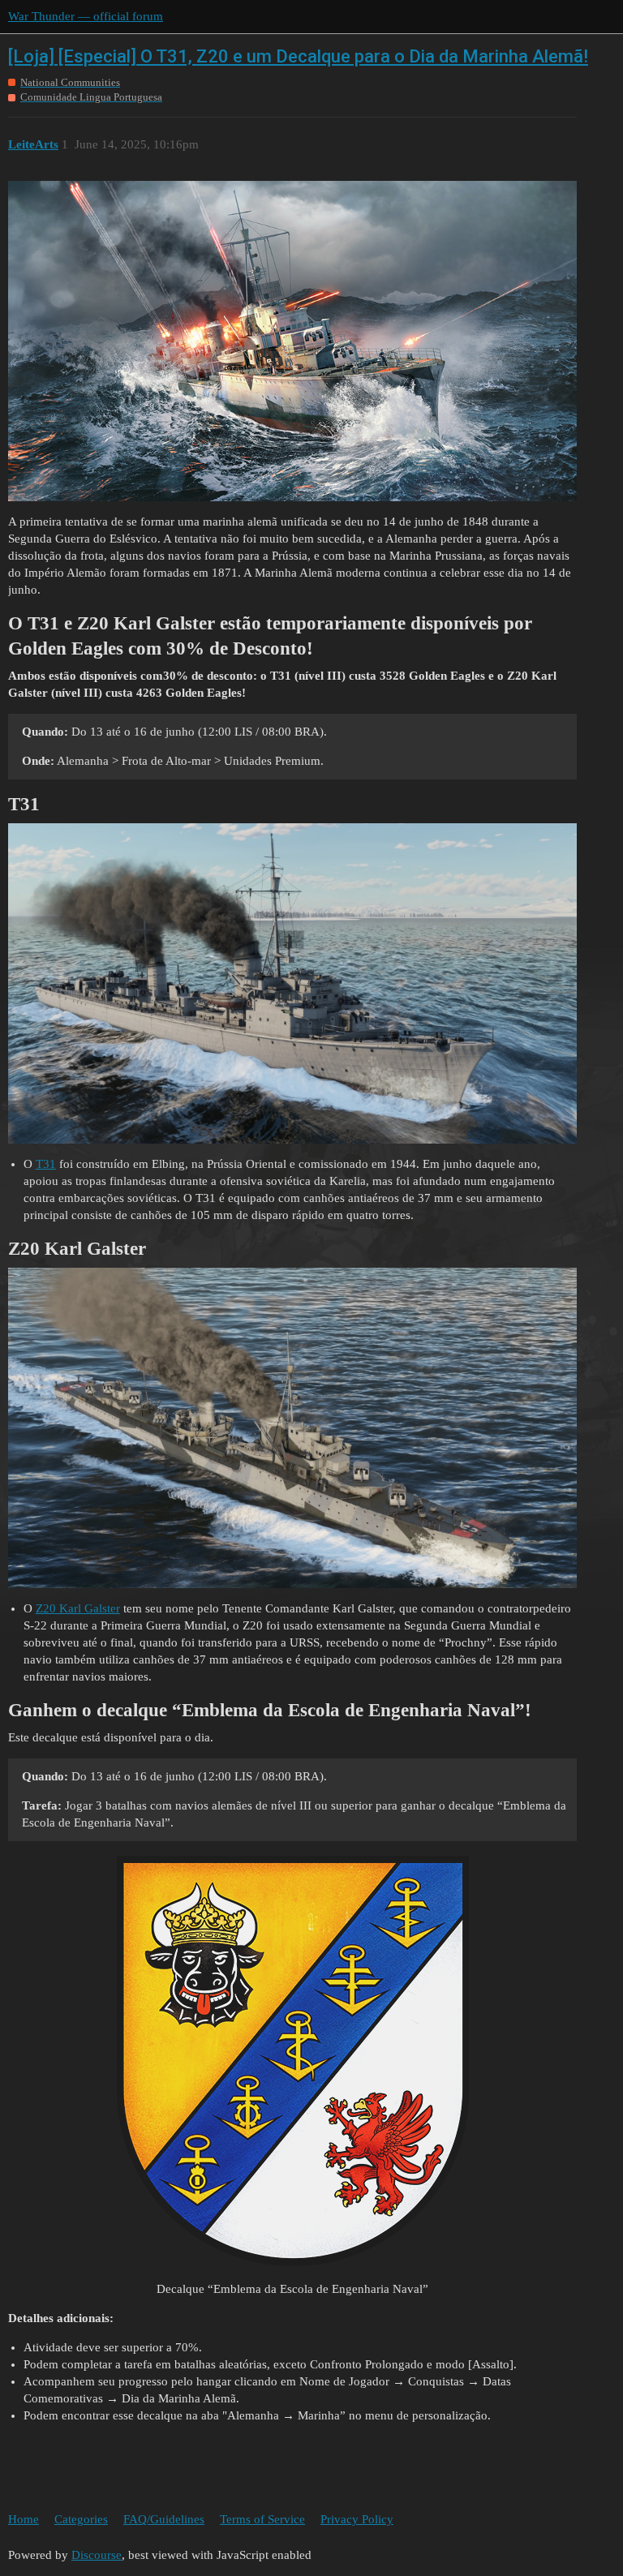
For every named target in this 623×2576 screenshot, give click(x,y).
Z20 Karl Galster (78, 1608)
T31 (46, 1164)
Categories (81, 2519)
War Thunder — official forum (86, 16)
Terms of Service (262, 2519)
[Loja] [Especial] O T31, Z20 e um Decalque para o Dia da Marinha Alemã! (298, 56)
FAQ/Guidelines (164, 2519)
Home (24, 2519)
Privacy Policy (357, 2519)
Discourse (97, 2555)
